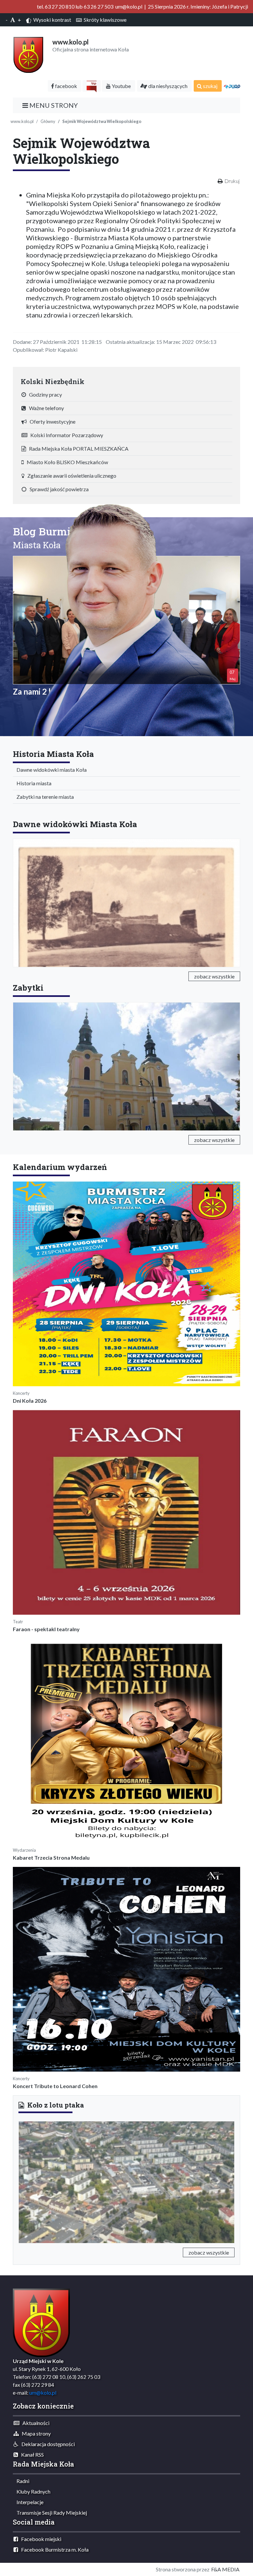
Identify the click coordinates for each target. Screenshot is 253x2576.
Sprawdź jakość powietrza (58, 489)
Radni (21, 2481)
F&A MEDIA (225, 2569)
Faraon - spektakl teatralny (46, 1629)
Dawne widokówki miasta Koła (50, 770)
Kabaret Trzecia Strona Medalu (51, 1857)
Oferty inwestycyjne (51, 421)
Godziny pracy (44, 394)
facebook (66, 86)
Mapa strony (35, 2433)
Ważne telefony (45, 408)
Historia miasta (32, 783)
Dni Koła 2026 (30, 1401)
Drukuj (232, 181)
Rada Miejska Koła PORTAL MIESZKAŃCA (77, 449)
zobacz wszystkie (214, 976)
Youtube (121, 86)
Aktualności (34, 2423)
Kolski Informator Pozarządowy (65, 435)
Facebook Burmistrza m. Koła (53, 2549)
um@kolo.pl (43, 2393)
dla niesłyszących (167, 86)
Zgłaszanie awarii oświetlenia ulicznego (70, 476)
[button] (35, 2181)
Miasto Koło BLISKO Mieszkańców (66, 462)
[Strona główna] (28, 54)
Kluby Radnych (32, 2491)
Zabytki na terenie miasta (44, 797)
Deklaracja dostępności (47, 2444)
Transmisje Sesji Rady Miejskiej (50, 2513)
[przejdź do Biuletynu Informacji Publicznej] (92, 86)
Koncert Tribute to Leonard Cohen (55, 2086)
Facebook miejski (40, 2539)
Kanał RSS (31, 2455)
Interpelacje (28, 2502)
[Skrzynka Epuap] (232, 86)
